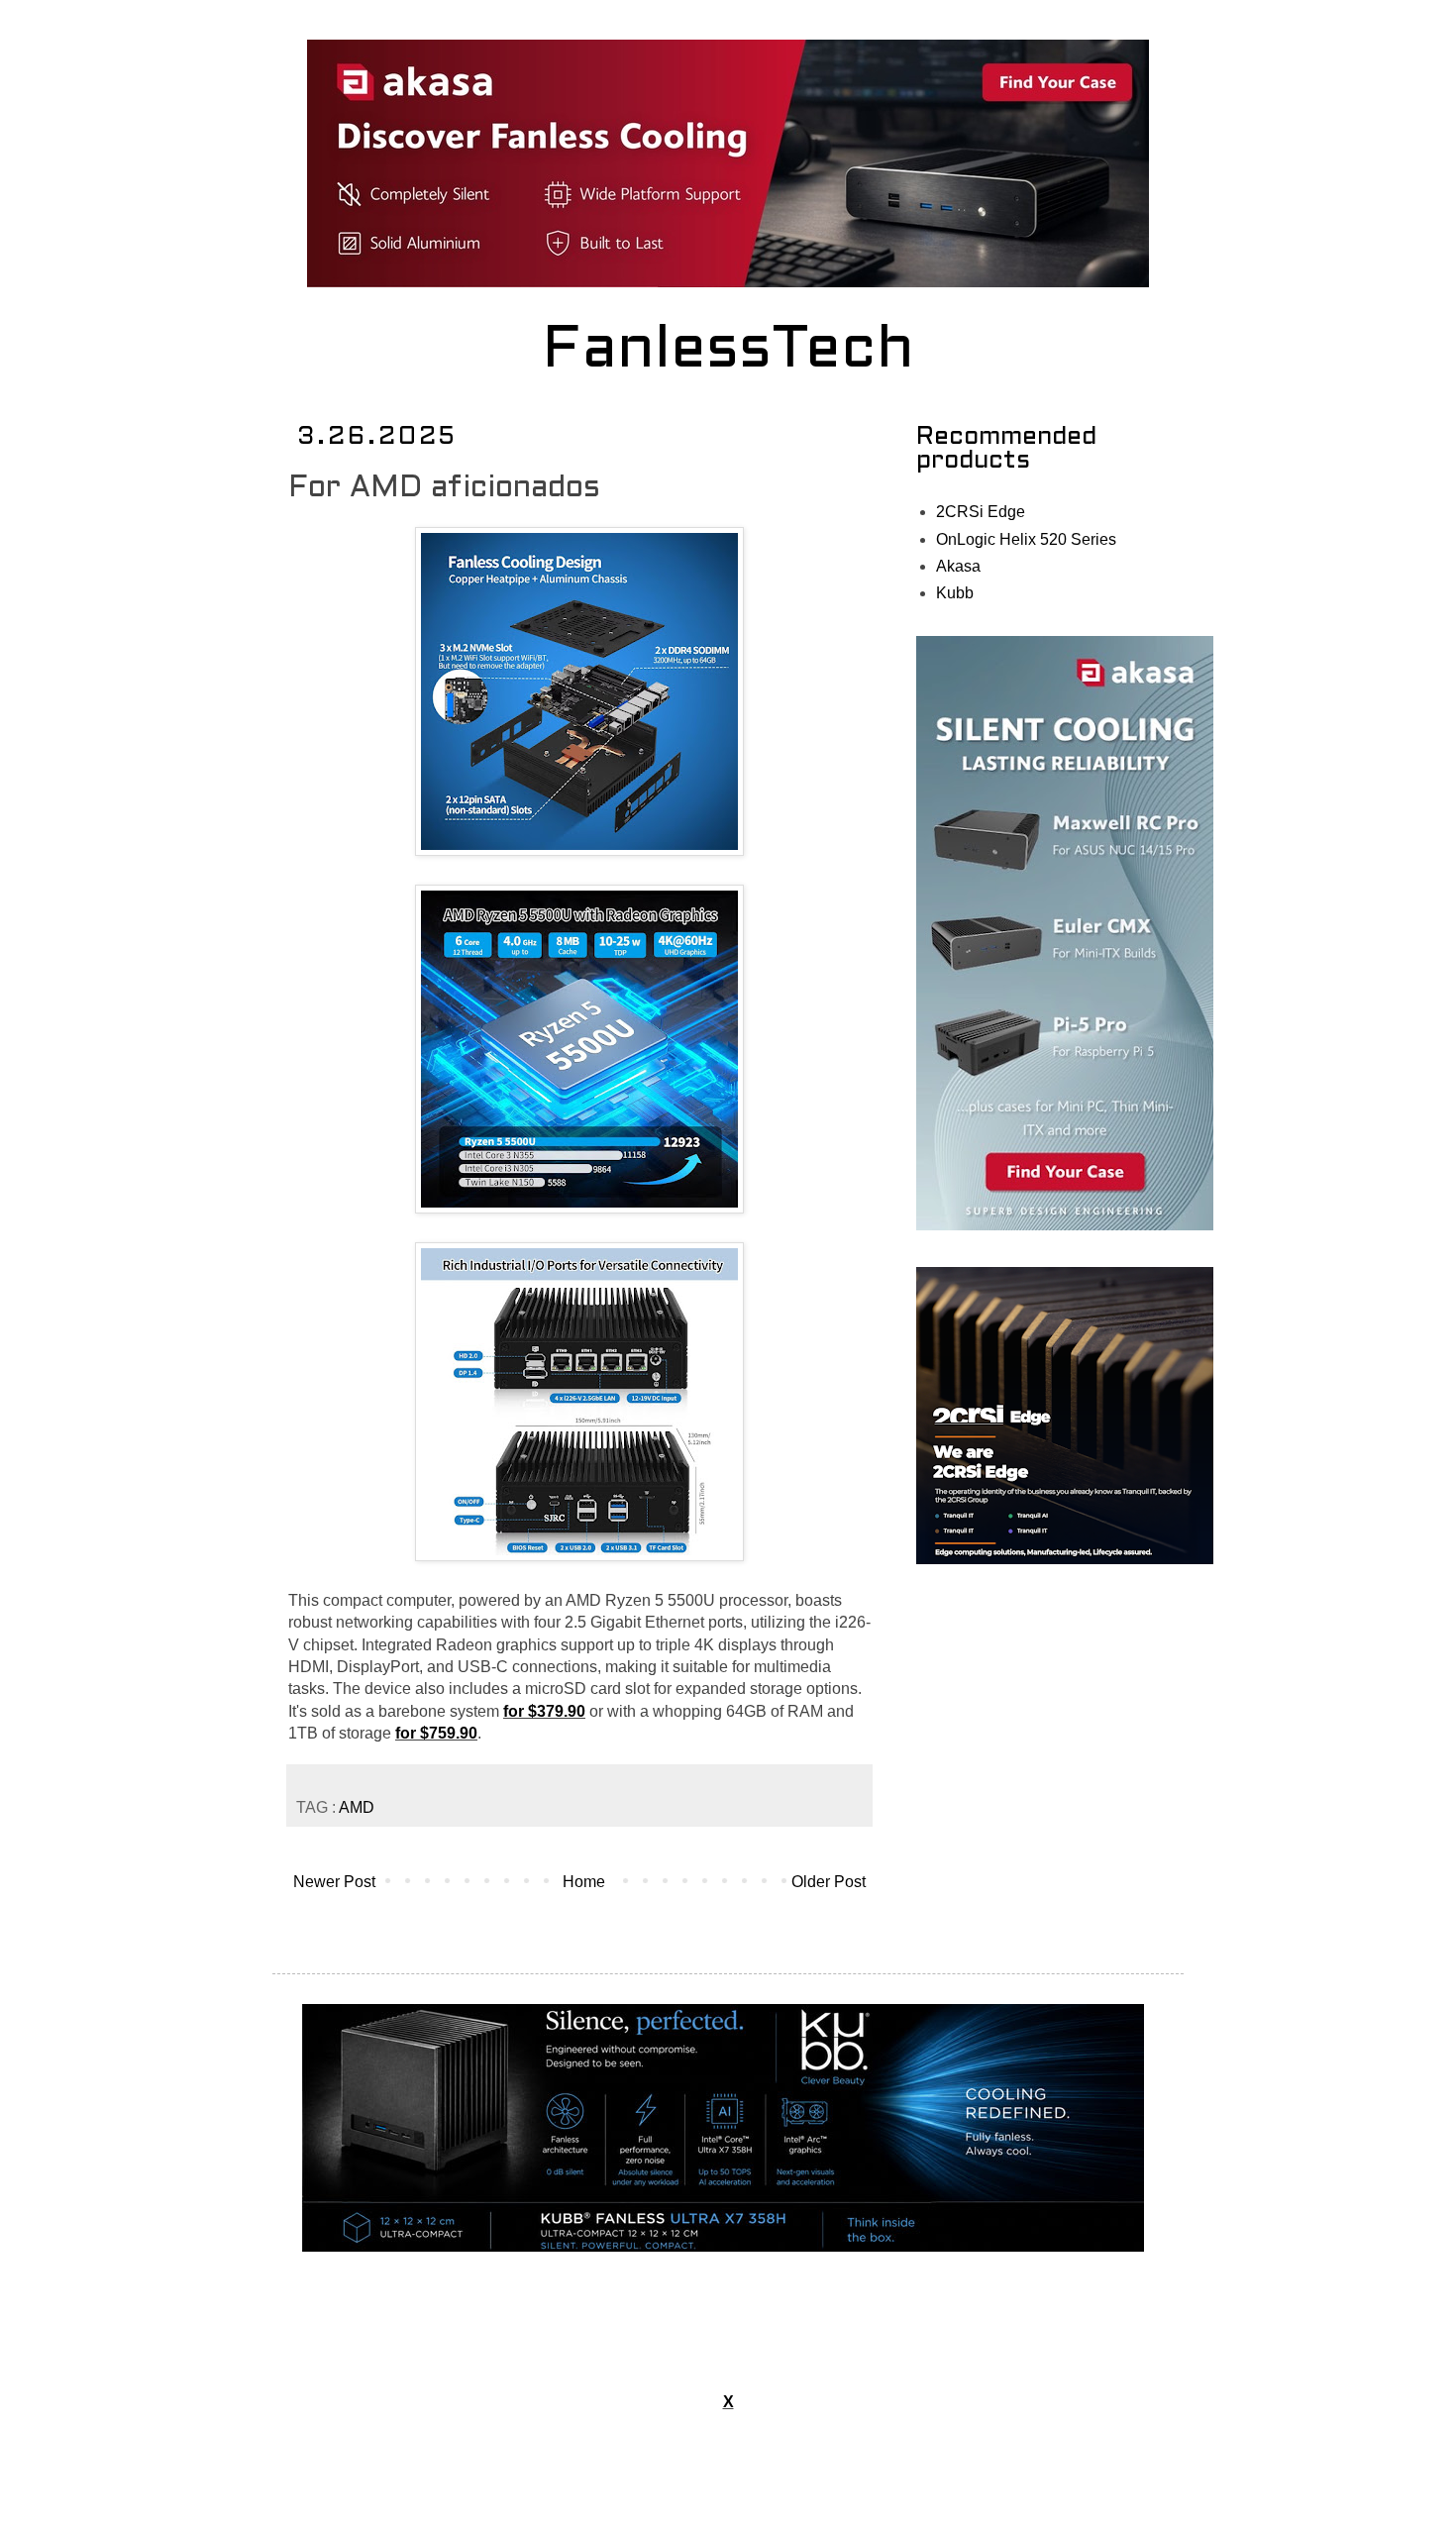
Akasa (958, 566)
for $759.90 (436, 1733)
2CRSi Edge (981, 512)
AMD (357, 1807)
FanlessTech (728, 352)
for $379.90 (544, 1711)
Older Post (829, 1882)
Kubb (955, 593)
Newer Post (334, 1882)
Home (584, 1882)
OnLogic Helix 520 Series (1026, 539)
